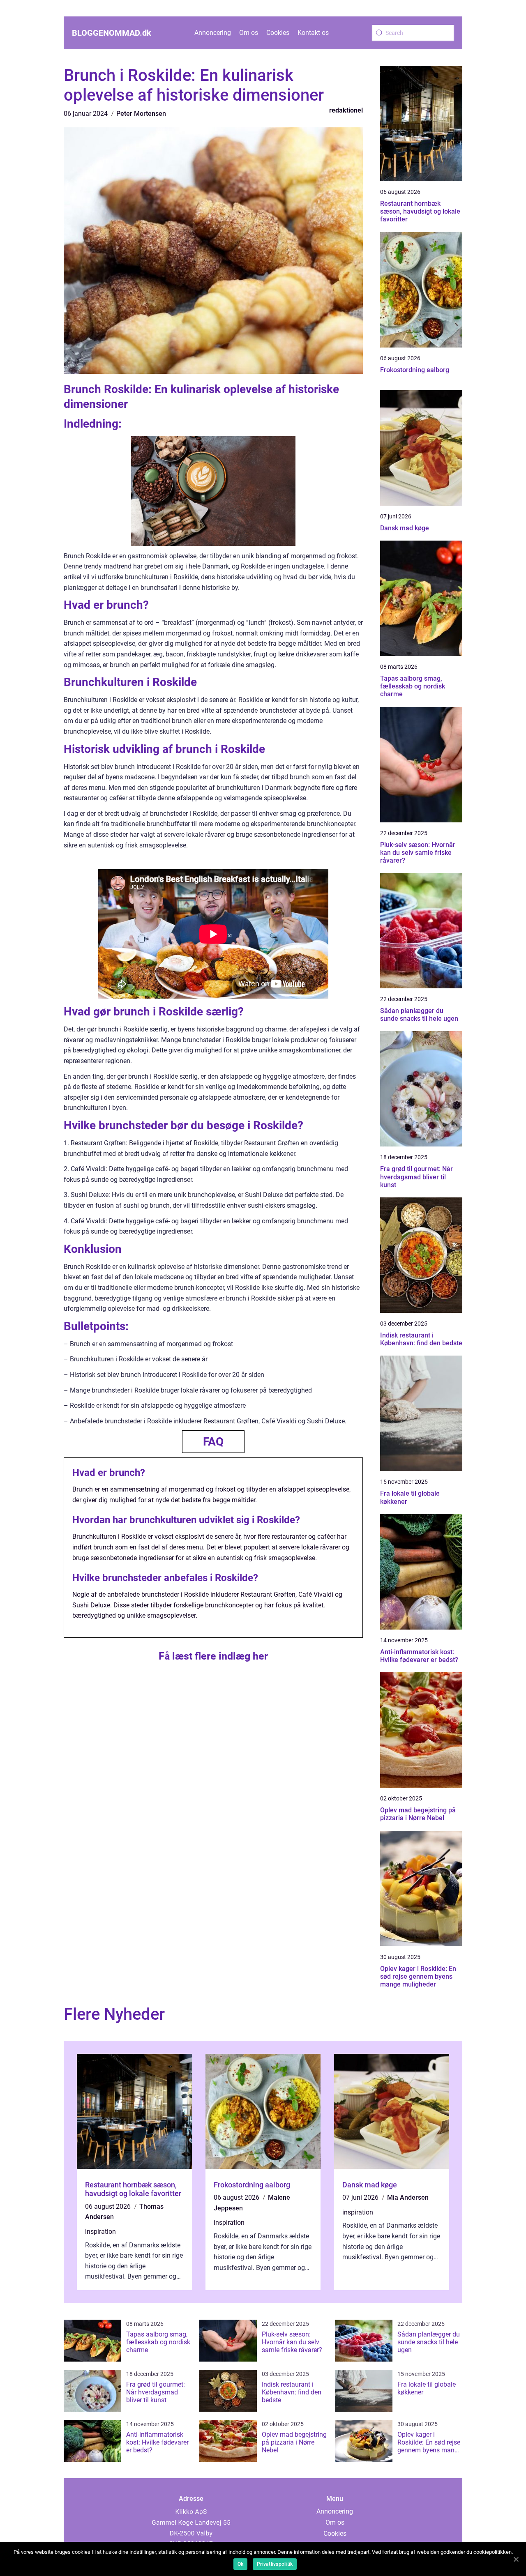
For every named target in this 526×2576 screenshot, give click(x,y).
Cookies (278, 33)
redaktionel (346, 110)
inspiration (100, 2232)
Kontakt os (313, 33)
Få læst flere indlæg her (213, 1656)
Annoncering (213, 33)
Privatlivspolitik (275, 2564)
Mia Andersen (408, 2197)
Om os (249, 33)
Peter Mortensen (141, 114)
